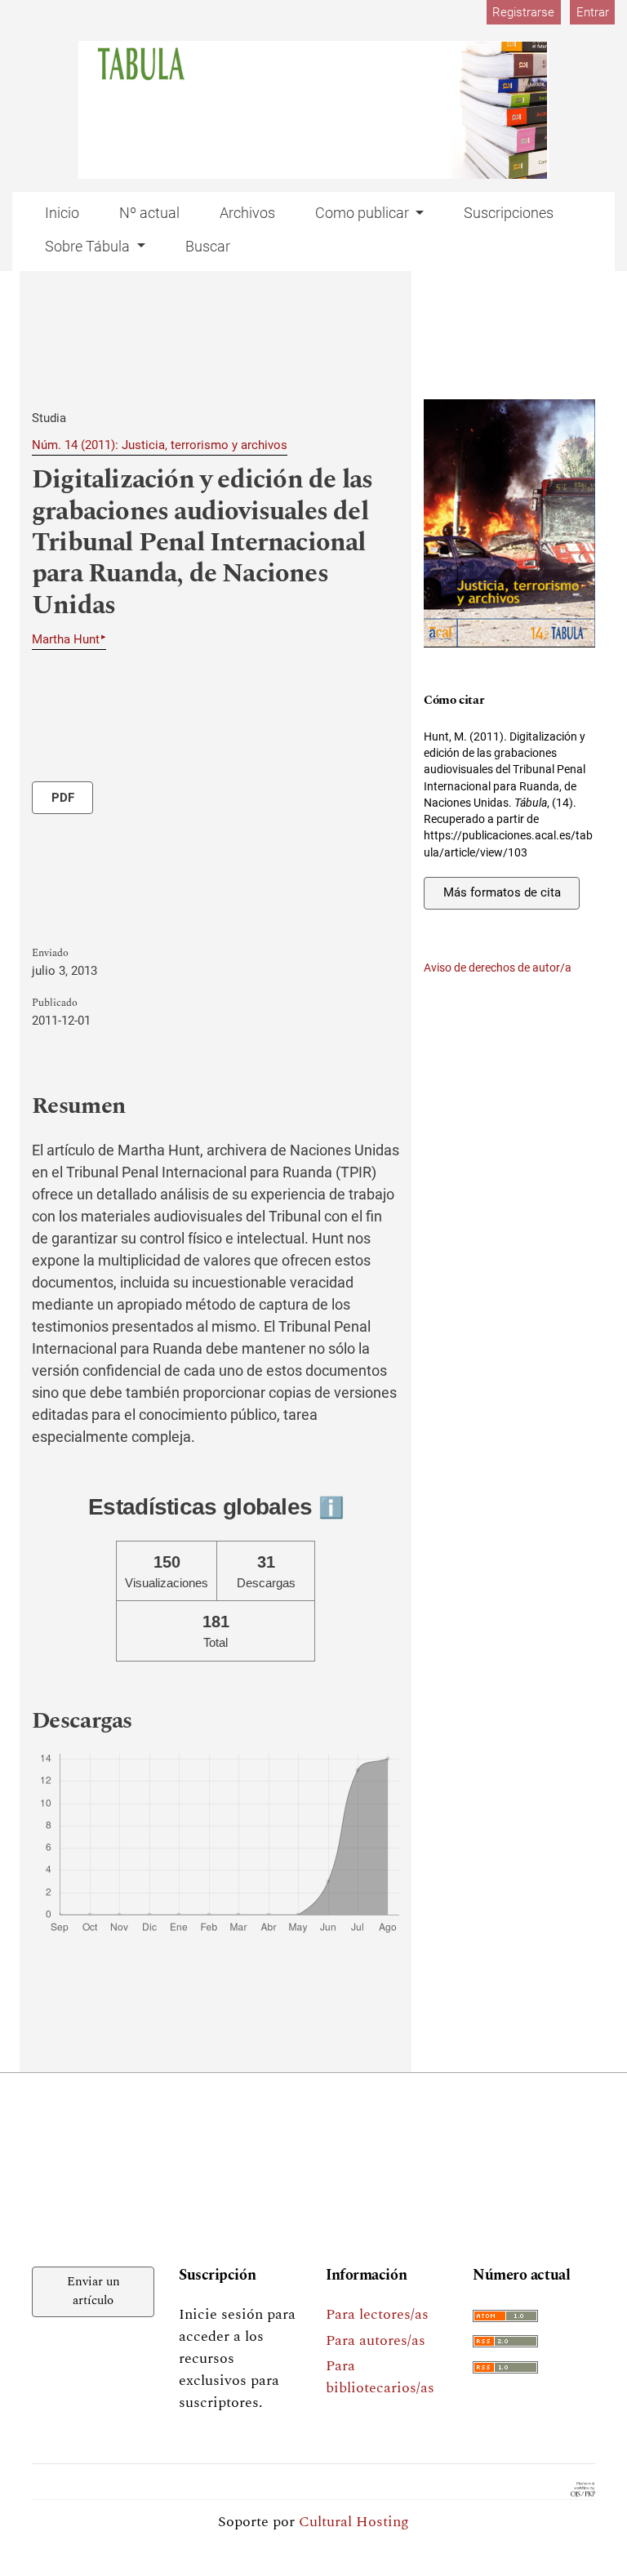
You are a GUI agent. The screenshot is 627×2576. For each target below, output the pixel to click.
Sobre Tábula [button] (89, 246)
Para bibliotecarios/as (380, 2377)
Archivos (247, 213)
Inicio (62, 213)
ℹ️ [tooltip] (331, 1507)
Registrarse (523, 12)
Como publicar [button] (364, 213)
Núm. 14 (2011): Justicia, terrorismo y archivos (160, 445)
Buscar (208, 246)
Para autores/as (376, 2340)
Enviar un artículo (93, 2291)
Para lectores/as (377, 2314)
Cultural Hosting (354, 2522)
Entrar (593, 12)
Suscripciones (509, 213)
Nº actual (149, 213)
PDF (63, 798)
